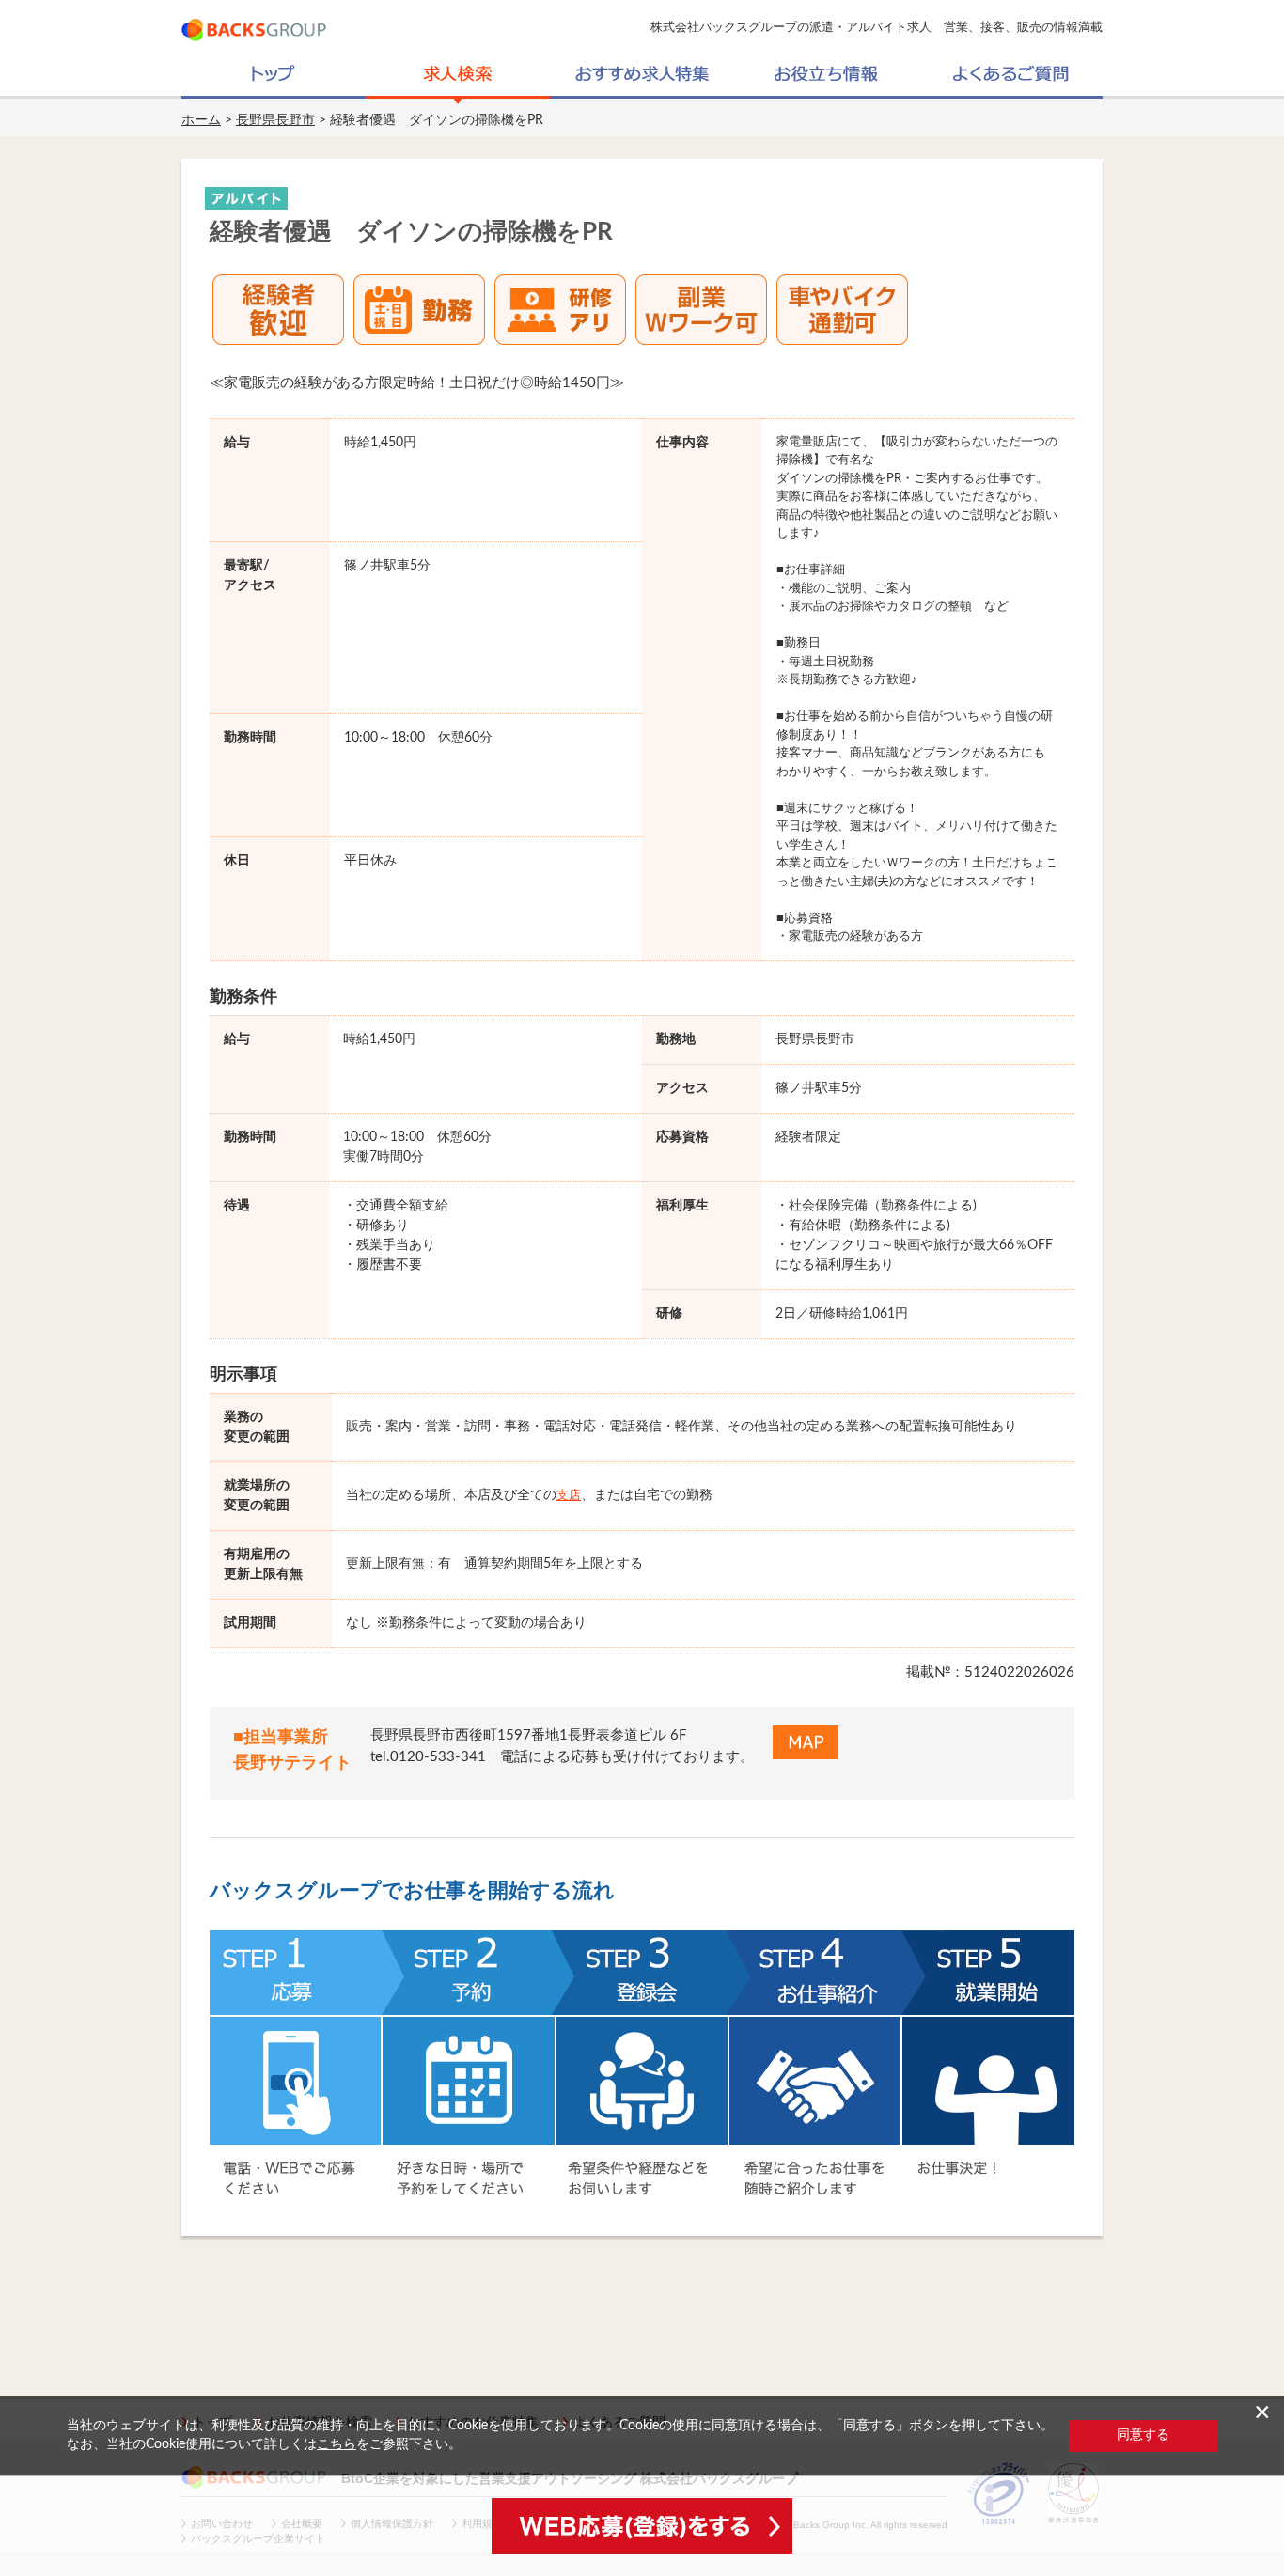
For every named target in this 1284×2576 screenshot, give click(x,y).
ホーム (201, 120)
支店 (569, 1496)
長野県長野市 (275, 120)
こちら (337, 2444)
